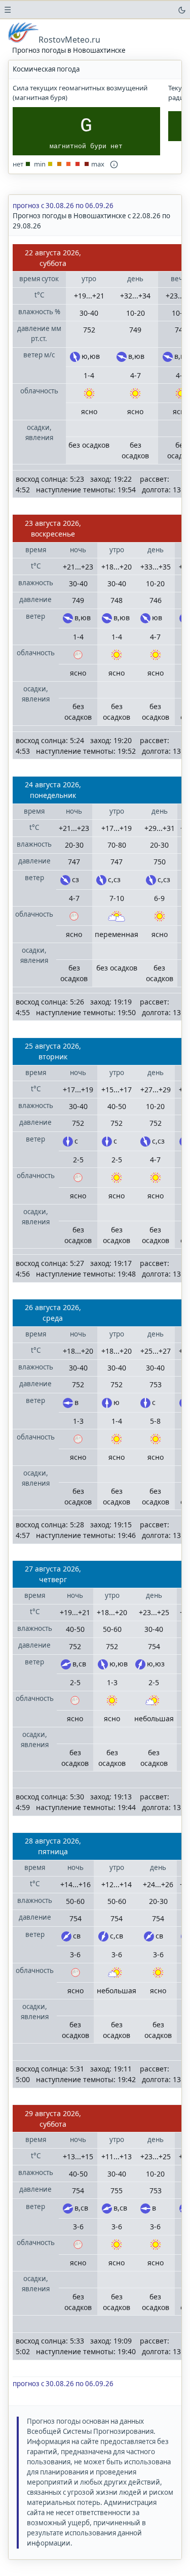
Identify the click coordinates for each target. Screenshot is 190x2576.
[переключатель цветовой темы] (182, 10)
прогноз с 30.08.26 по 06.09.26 (63, 206)
